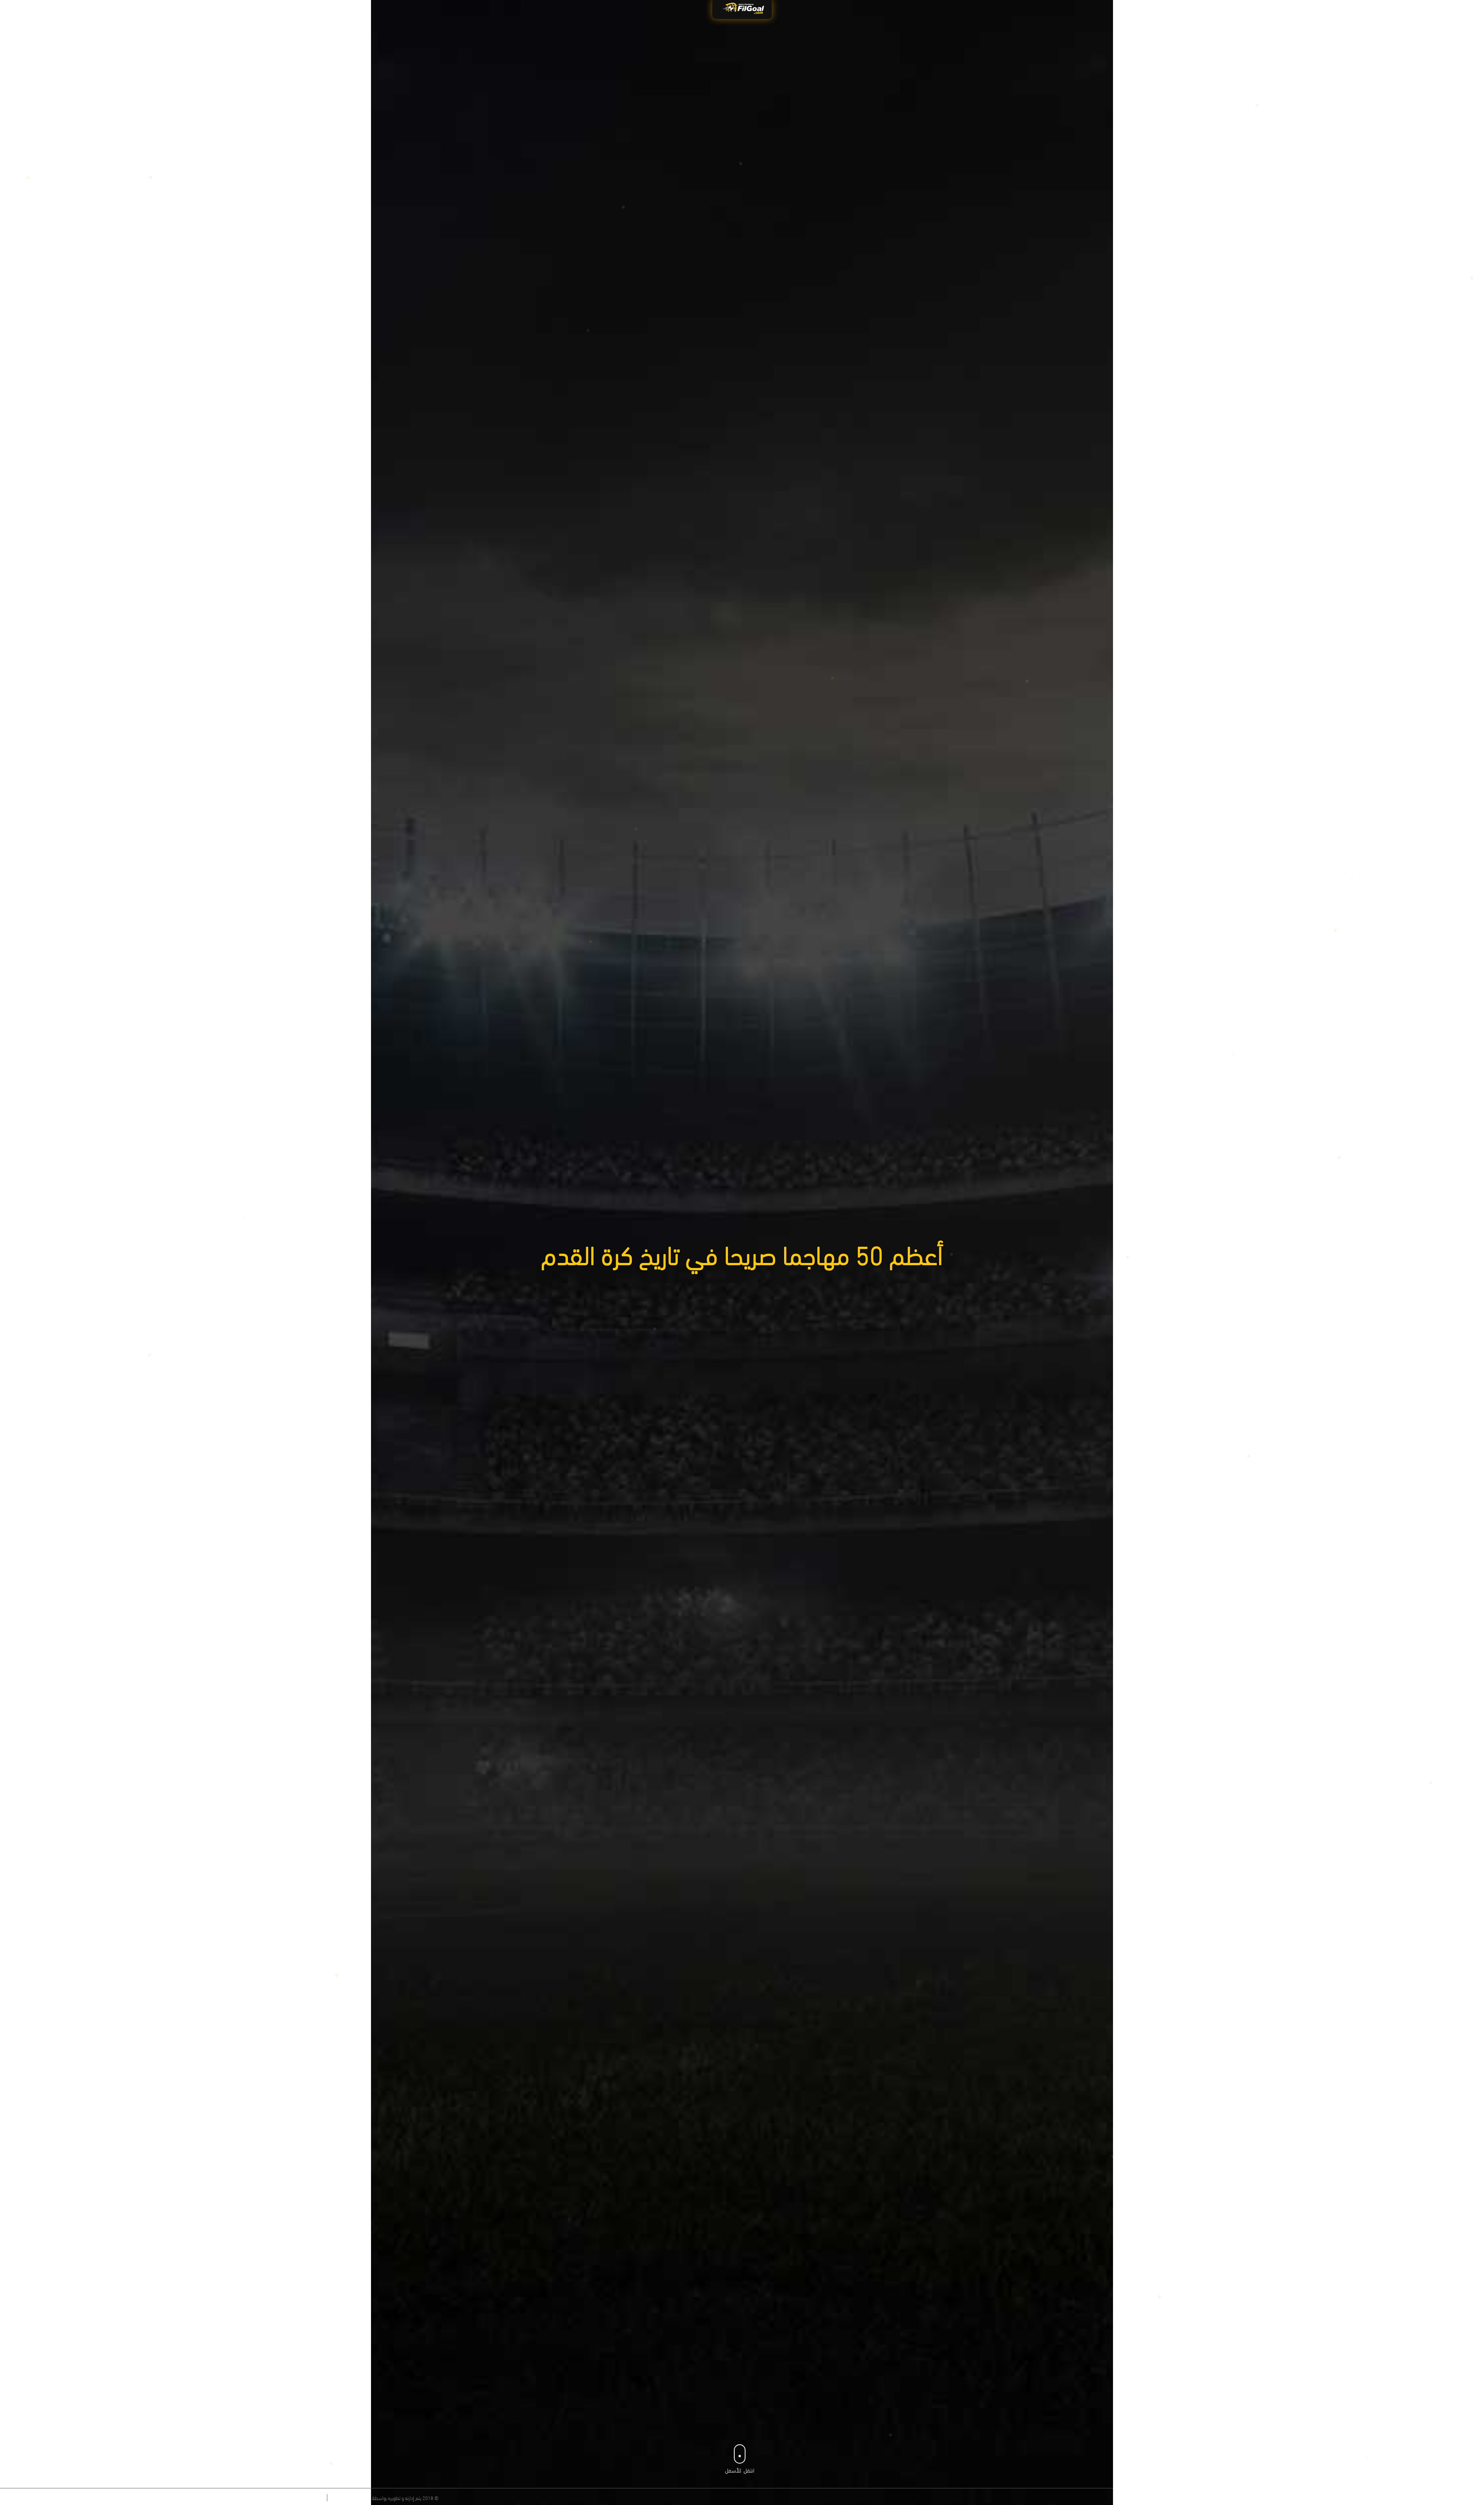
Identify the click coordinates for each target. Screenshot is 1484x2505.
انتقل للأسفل (740, 2470)
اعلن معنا (312, 2498)
